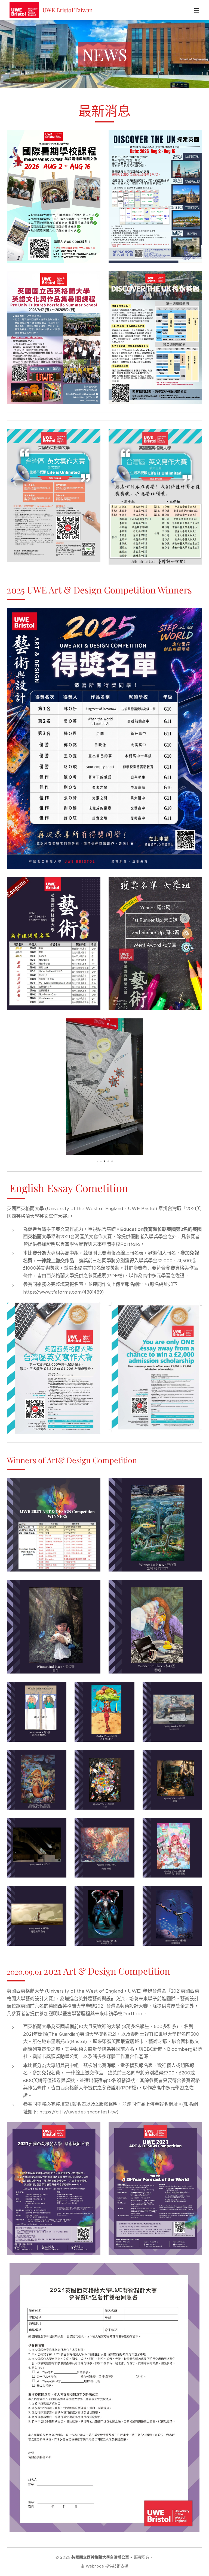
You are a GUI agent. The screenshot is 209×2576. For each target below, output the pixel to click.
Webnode (95, 2566)
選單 (197, 10)
